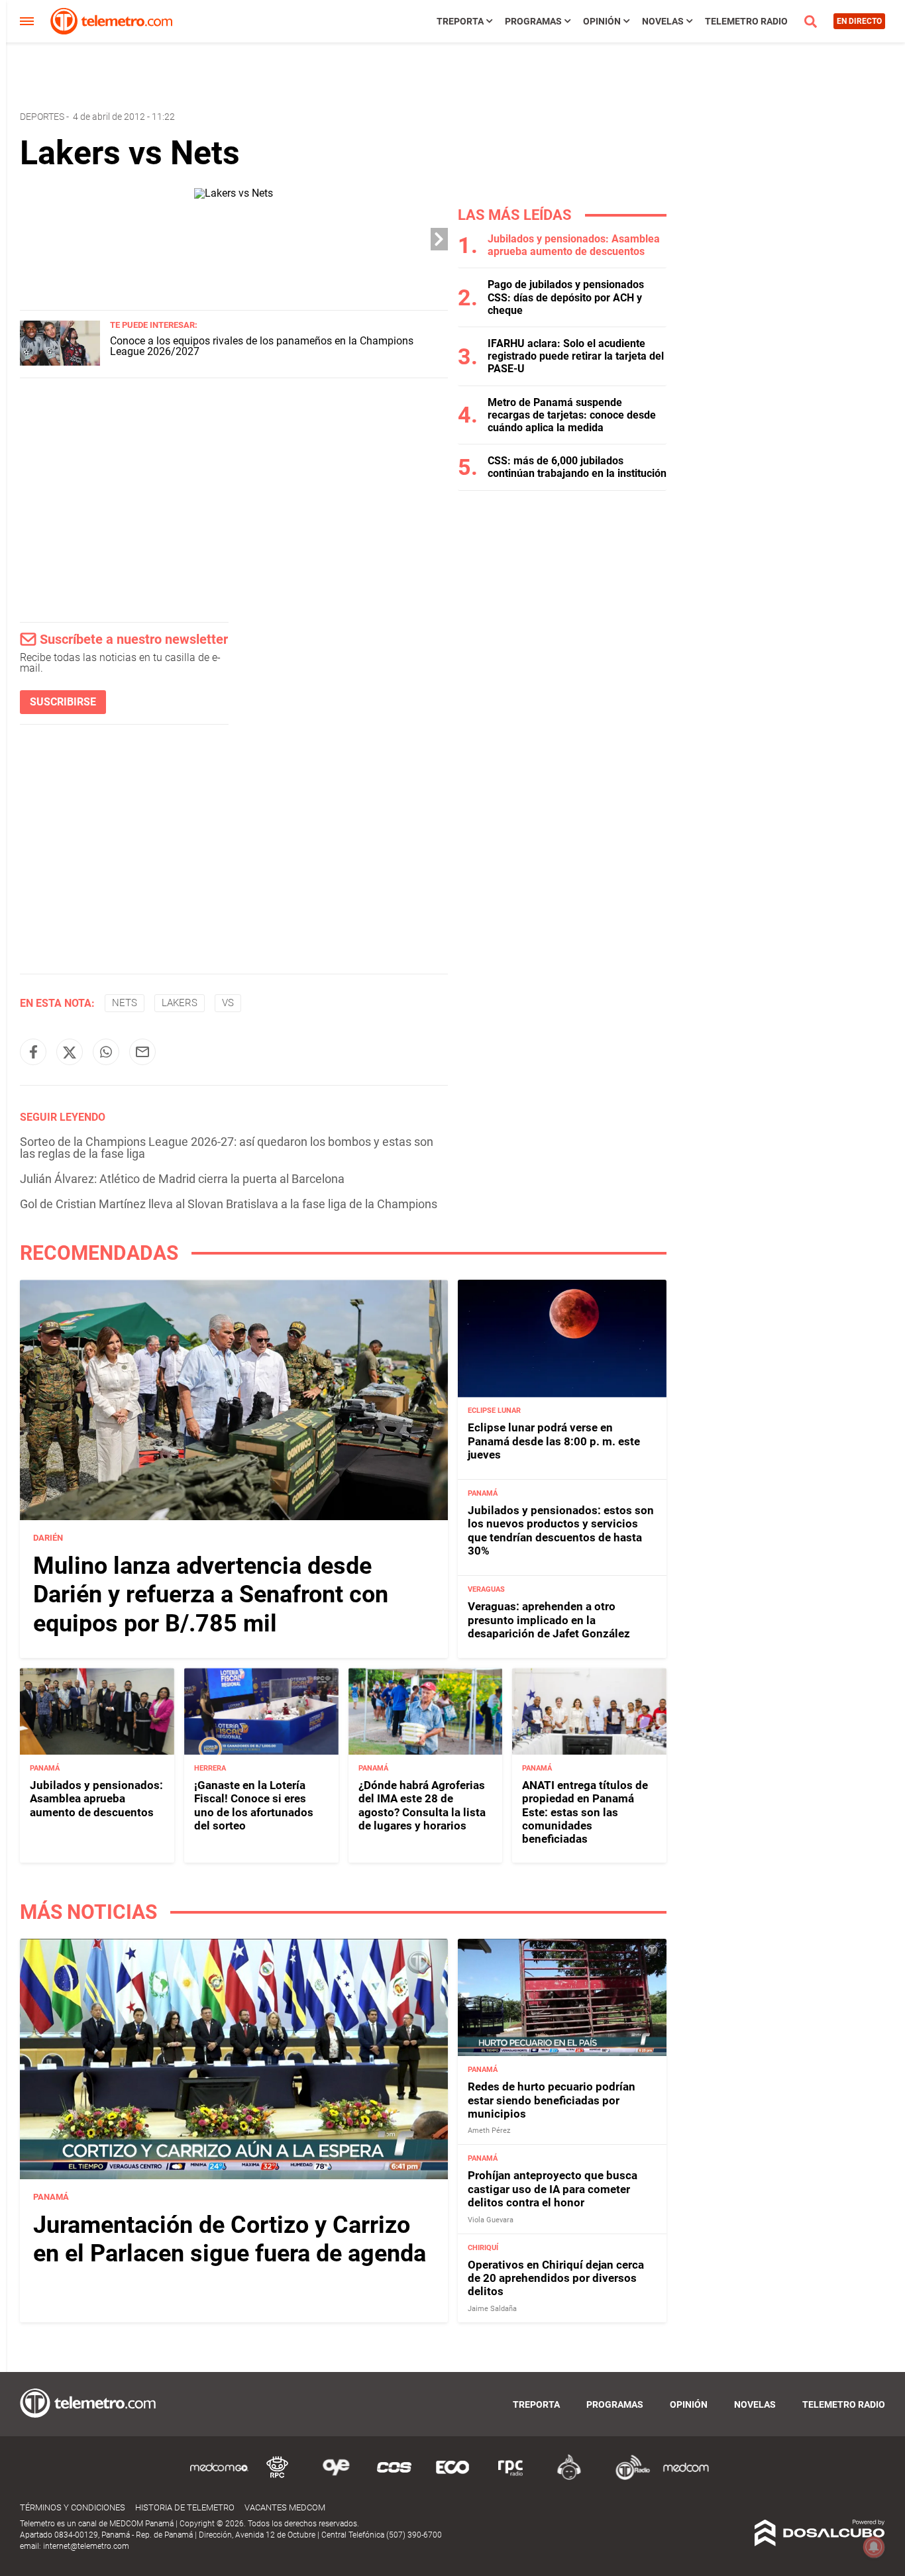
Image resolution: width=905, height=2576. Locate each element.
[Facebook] (33, 1052)
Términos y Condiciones (73, 2507)
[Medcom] (686, 2478)
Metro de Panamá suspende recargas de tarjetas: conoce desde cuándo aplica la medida (572, 415)
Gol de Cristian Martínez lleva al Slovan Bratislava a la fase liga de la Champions (229, 1204)
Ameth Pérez (489, 2131)
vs (228, 1003)
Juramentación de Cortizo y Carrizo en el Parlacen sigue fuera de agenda (230, 2239)
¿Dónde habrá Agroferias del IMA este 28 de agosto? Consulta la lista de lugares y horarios (422, 1805)
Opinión (602, 21)
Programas (533, 21)
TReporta (460, 21)
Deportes (42, 117)
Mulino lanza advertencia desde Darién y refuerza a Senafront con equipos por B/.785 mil (211, 1595)
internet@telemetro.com (86, 2546)
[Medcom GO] (219, 2478)
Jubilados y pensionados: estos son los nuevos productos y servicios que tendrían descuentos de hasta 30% (561, 1531)
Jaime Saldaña (492, 2309)
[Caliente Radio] (569, 2478)
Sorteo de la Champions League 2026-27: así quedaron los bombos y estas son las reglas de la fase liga (227, 1148)
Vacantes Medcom (285, 2507)
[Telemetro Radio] (627, 2478)
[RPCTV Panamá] (278, 2478)
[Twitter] (70, 1052)
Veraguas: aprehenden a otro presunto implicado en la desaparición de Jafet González (549, 1621)
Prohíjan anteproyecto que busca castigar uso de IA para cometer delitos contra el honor (553, 2190)
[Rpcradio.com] (511, 2478)
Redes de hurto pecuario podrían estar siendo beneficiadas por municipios (552, 2101)
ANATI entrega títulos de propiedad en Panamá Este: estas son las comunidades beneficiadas (585, 1812)
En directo (859, 21)
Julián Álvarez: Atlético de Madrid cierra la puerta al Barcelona (182, 1179)
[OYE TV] (336, 2478)
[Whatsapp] (106, 1052)
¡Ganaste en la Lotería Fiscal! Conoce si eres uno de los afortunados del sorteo (254, 1805)
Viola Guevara (491, 2220)
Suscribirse (63, 702)
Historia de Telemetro (185, 2507)
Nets (125, 1003)
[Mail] (142, 1052)
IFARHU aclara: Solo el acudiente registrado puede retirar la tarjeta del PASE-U (576, 356)
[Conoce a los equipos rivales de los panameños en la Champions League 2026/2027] (60, 362)
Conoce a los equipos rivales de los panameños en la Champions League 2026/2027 (262, 346)
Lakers (180, 1003)
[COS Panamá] (394, 2478)
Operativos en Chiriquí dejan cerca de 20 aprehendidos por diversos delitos (556, 2278)
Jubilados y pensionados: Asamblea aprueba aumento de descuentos (574, 245)
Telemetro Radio (746, 21)
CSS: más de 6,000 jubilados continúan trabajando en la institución (577, 467)
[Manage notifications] (874, 2547)
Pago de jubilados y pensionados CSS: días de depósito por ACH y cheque (566, 297)
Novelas (663, 21)
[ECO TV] (452, 2478)
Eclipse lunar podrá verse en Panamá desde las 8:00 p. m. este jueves (554, 1442)
